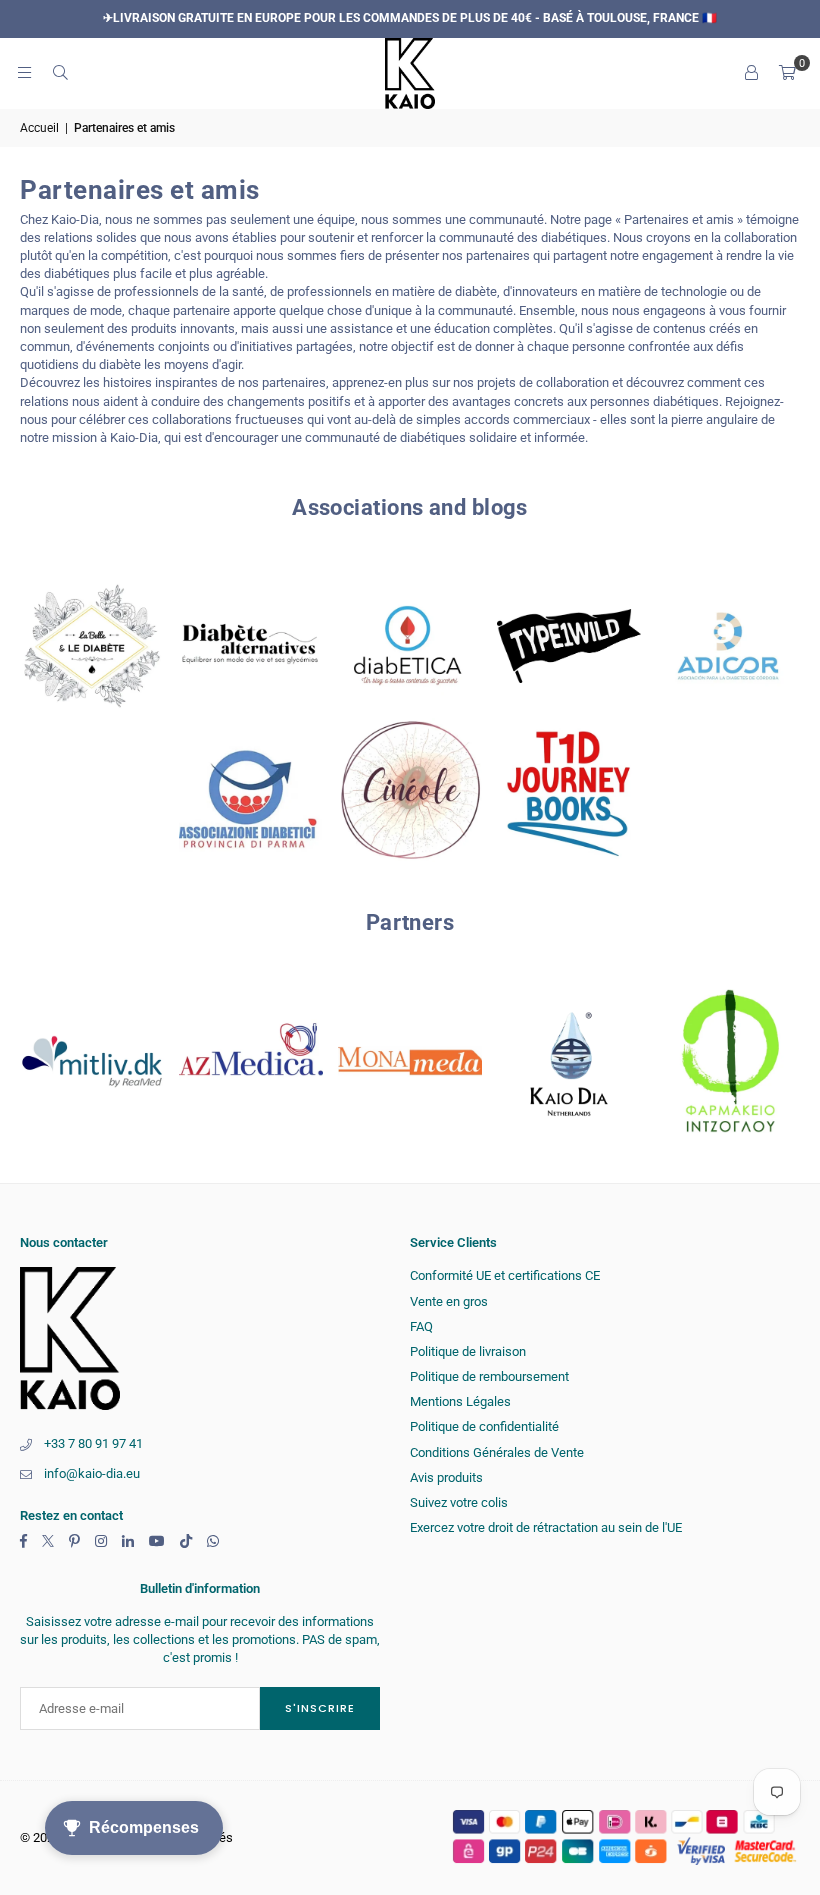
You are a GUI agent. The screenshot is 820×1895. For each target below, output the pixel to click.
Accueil (39, 128)
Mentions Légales (460, 1401)
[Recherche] (60, 72)
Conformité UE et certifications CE (505, 1275)
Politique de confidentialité (484, 1426)
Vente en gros (449, 1301)
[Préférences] (751, 73)
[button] (787, 73)
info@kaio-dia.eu (92, 1473)
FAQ (421, 1326)
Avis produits (446, 1477)
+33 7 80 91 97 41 (93, 1443)
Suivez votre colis (459, 1502)
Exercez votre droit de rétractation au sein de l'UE (546, 1527)
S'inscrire (320, 1708)
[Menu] (24, 72)
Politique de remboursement (489, 1376)
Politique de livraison (468, 1351)
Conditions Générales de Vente (497, 1452)
